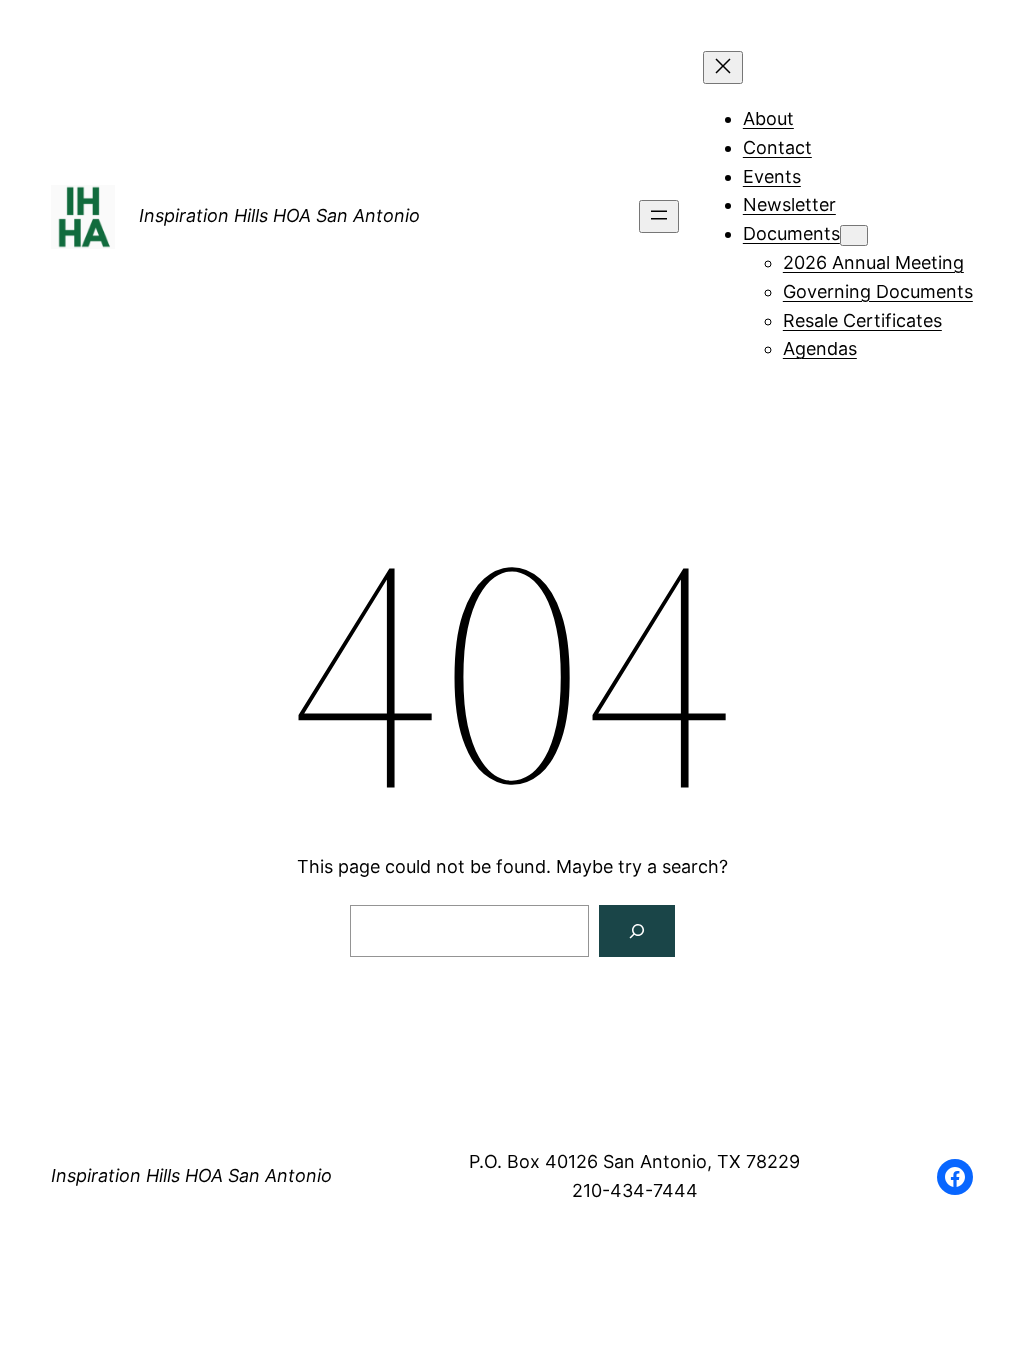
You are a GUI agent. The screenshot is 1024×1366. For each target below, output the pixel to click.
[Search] (637, 931)
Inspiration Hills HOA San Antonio (279, 215)
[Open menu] (659, 216)
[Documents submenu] (854, 235)
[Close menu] (723, 67)
